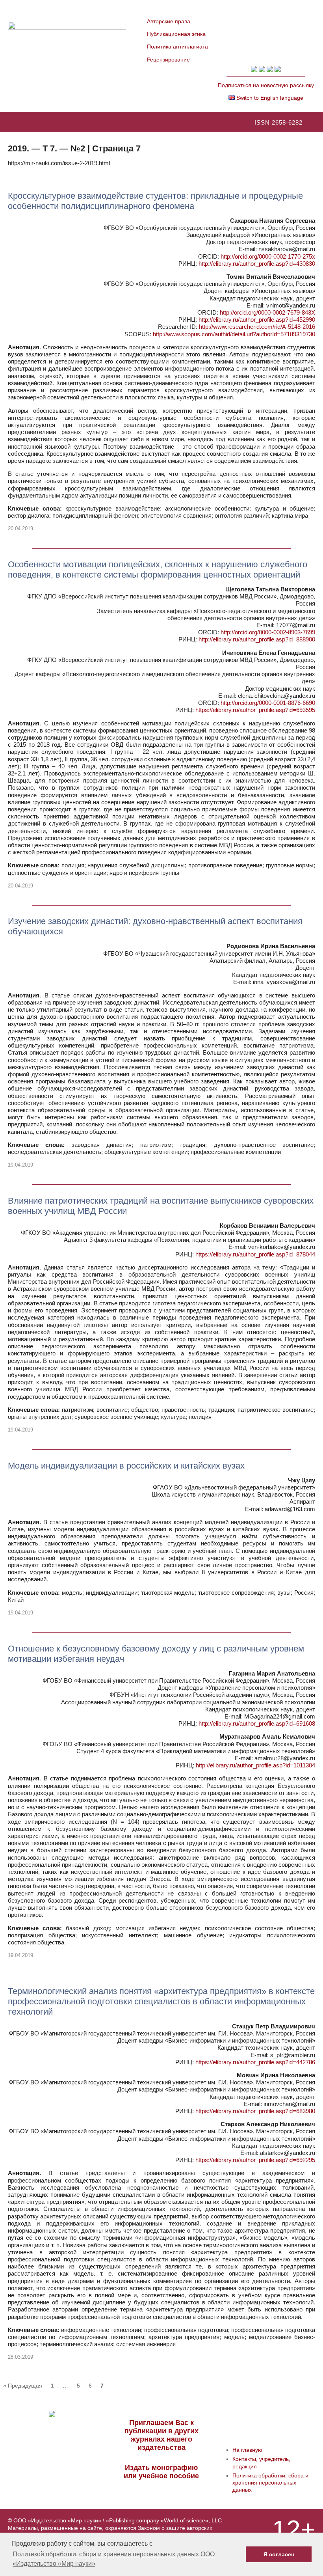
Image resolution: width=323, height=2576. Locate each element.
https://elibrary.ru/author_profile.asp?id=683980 (255, 2111)
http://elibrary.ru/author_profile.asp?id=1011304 (255, 1765)
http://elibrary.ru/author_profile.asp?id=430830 (257, 264)
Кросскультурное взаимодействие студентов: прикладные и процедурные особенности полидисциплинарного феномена (155, 201)
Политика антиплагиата (177, 47)
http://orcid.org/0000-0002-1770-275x (268, 256)
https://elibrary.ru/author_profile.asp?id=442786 (255, 2062)
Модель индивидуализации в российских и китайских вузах (126, 1466)
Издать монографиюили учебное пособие (161, 2472)
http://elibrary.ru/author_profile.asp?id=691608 (257, 1723)
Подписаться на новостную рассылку (266, 85)
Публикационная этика (176, 34)
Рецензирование (168, 60)
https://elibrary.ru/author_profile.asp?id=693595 (255, 710)
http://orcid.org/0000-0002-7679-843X (267, 312)
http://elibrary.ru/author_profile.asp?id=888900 (257, 639)
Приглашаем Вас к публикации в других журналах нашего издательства (161, 2435)
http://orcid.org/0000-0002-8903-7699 (268, 632)
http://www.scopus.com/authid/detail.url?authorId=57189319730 (234, 334)
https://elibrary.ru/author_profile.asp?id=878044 (255, 1254)
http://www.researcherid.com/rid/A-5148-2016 (257, 327)
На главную (247, 2450)
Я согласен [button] (279, 2554)
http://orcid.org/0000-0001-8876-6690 (268, 703)
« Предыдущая (23, 2386)
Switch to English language (269, 98)
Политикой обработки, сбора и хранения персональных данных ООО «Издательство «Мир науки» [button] (114, 2559)
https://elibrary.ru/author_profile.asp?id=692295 (255, 2160)
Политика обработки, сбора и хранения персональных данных (270, 2483)
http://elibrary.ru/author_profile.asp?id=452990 (257, 320)
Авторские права (169, 21)
